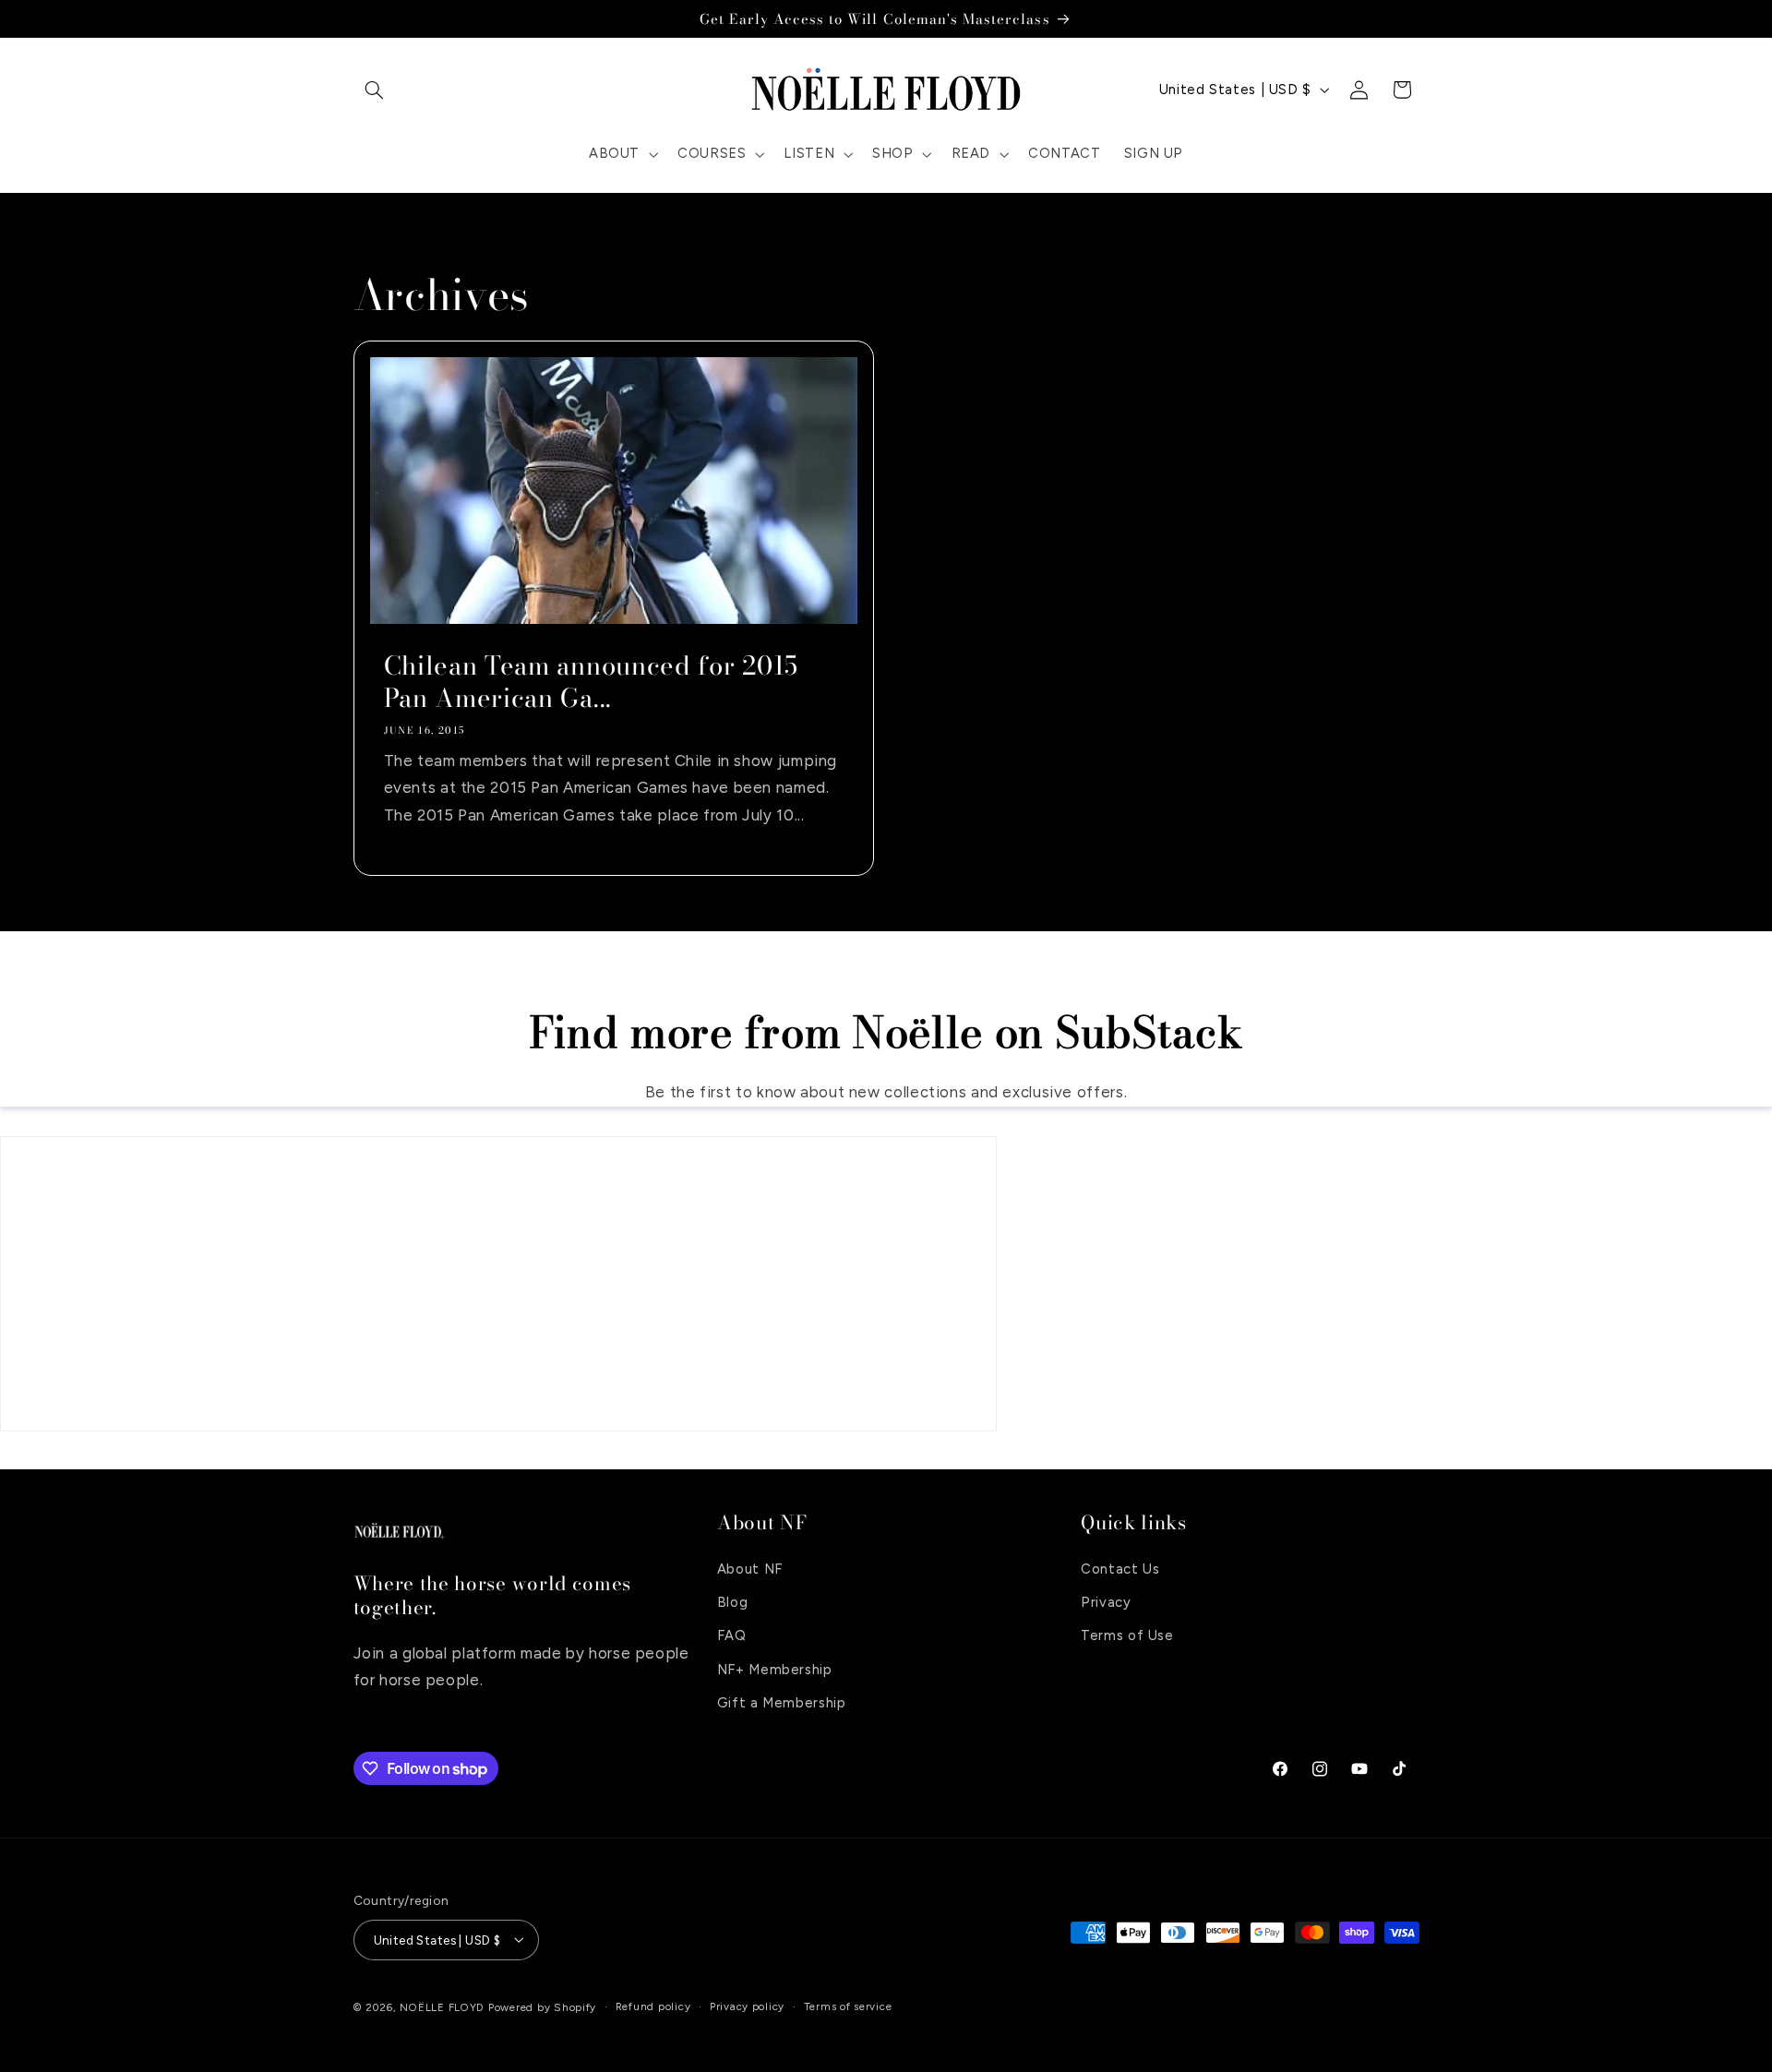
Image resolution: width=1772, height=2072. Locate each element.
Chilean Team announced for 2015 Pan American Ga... (590, 682)
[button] (375, 90)
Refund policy (653, 2006)
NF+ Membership (775, 1669)
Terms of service (848, 2006)
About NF (750, 1568)
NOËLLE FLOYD (442, 2006)
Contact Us (1120, 1568)
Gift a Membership (782, 1703)
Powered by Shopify (542, 2006)
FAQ (732, 1635)
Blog (733, 1601)
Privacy (1106, 1601)
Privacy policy (747, 2006)
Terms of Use (1127, 1635)
